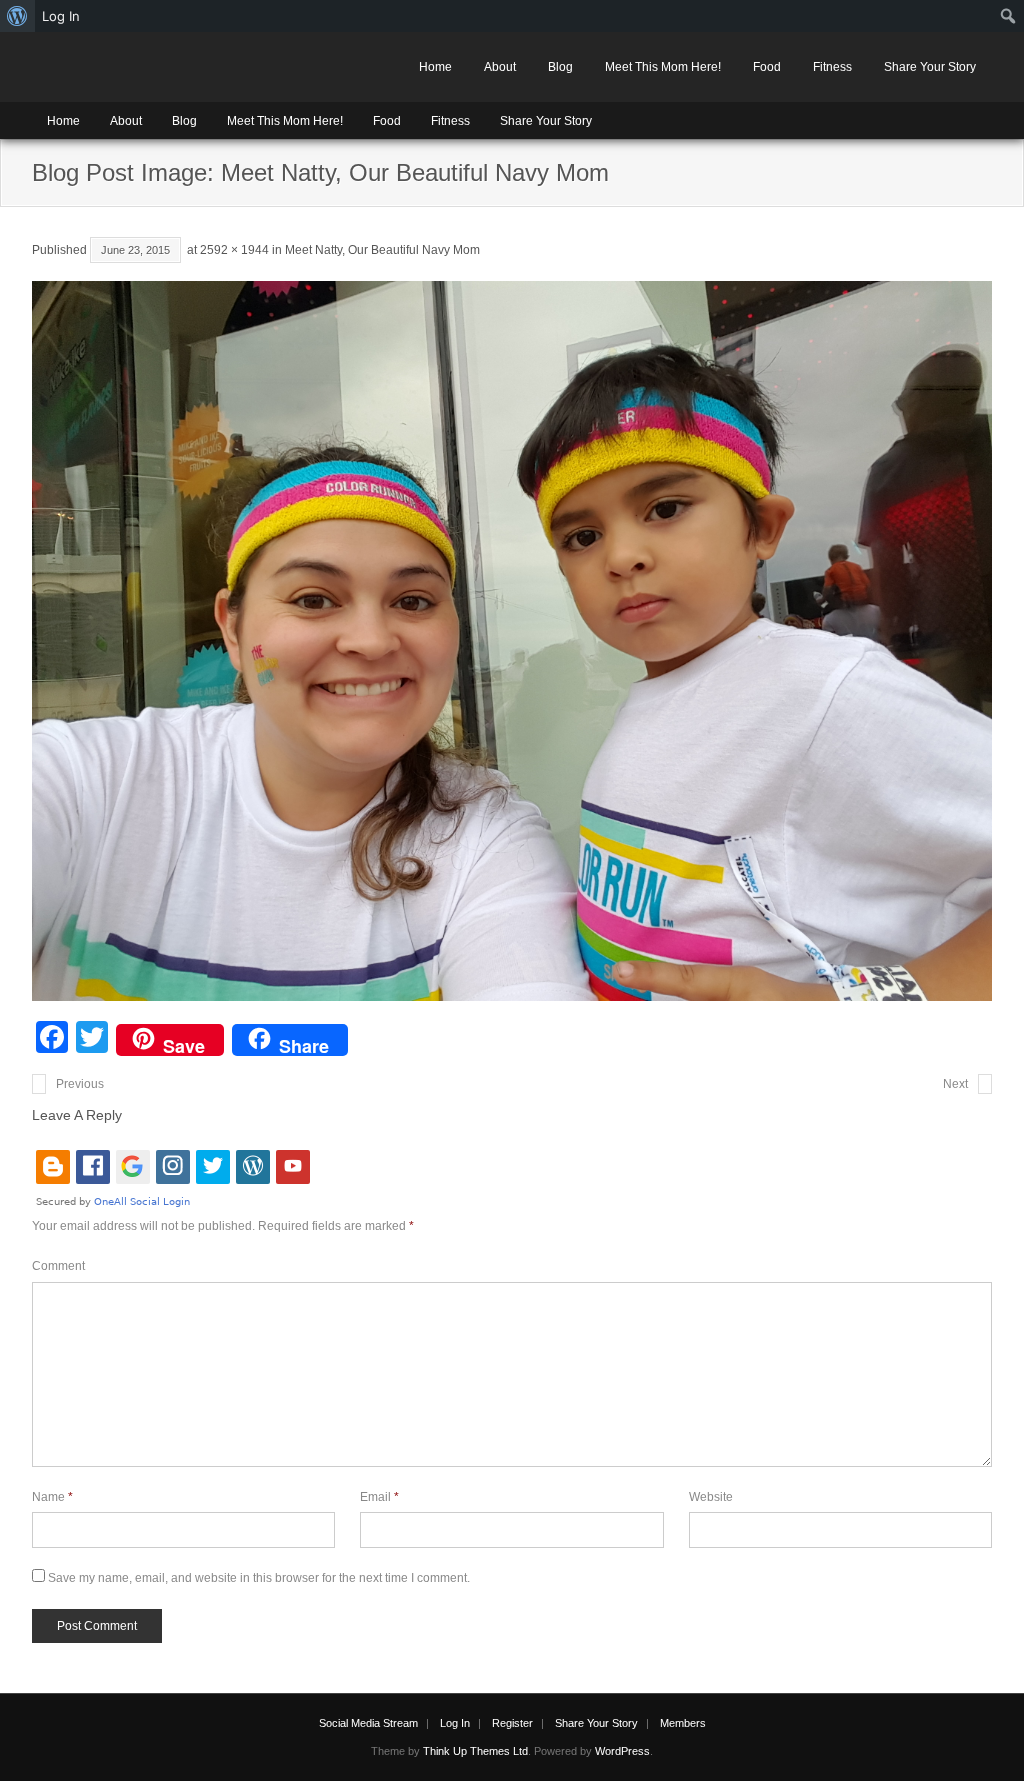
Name (52, 1497)
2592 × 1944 (234, 250)
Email (379, 1497)
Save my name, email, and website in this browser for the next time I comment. (259, 1578)
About (500, 67)
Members (683, 1723)
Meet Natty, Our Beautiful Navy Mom (382, 250)
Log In (455, 1723)
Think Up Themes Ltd (475, 1751)
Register (512, 1723)
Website (711, 1497)
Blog (560, 67)
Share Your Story (930, 67)
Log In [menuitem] (61, 16)
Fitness (832, 67)
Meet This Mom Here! (663, 67)
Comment (58, 1266)
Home (435, 67)
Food (767, 67)
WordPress (622, 1751)
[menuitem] (17, 16)
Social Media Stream (368, 1723)
